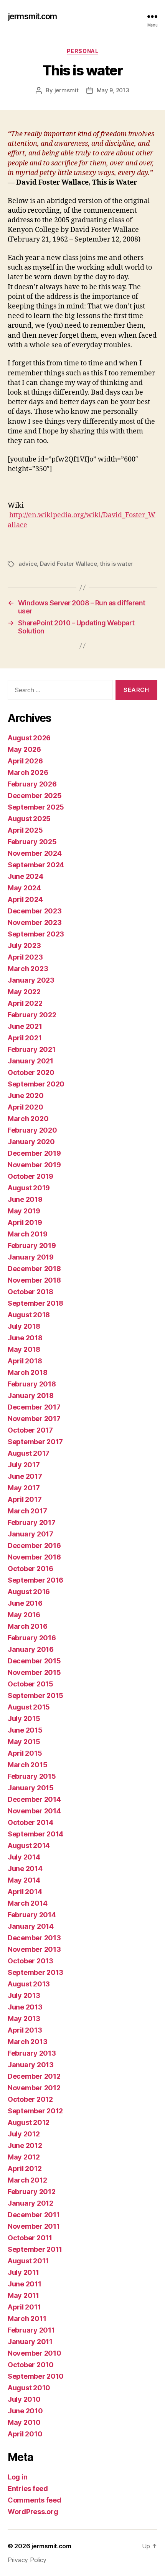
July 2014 (24, 1857)
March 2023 (28, 969)
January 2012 (31, 2203)
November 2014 (34, 1811)
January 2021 (31, 1061)
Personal (82, 51)
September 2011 (35, 2249)
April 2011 (24, 2307)
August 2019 (29, 1188)
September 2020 (36, 1084)
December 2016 (34, 1545)
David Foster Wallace (68, 564)
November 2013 (34, 1949)
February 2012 (32, 2192)
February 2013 (32, 2053)
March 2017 (27, 1511)
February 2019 (32, 1246)
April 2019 (25, 1222)
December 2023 (35, 911)
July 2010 (24, 2399)
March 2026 (28, 772)
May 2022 (24, 992)
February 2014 (32, 1915)
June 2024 (26, 876)
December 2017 (34, 1407)
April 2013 (25, 2030)
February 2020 (32, 1130)
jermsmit (67, 90)
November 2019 (34, 1165)
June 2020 (26, 1096)
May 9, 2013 (113, 90)
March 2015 (27, 1765)
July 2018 (24, 1326)
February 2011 (31, 2330)
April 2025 (25, 830)
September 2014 (35, 1834)
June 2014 (25, 1869)
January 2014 (31, 1926)
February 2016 (32, 1638)
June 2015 (25, 1730)
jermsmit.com (32, 16)
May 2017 (24, 1488)
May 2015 (24, 1742)
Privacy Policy (27, 2560)
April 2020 (25, 1107)
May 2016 (24, 1615)
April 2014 (25, 1892)
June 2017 (25, 1476)
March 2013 (27, 2042)
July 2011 (23, 2272)
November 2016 (34, 1557)
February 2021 (32, 1049)
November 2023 (35, 922)
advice (28, 564)
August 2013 (29, 1984)
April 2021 (25, 1038)
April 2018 (25, 1361)
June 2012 (25, 2145)
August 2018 (29, 1315)
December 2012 (34, 2076)
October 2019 (31, 1176)
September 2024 (36, 865)
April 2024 (25, 899)
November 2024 (35, 853)
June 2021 (25, 1026)
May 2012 (24, 2157)
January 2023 (31, 980)
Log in (17, 2477)
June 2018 (25, 1338)
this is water (116, 564)
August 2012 (29, 2122)
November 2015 (34, 1672)
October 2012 (30, 2099)
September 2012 (35, 2111)
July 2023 (24, 946)
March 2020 (28, 1119)
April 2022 (25, 1003)
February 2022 (32, 1015)
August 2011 (28, 2261)
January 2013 (31, 2065)
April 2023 (25, 957)
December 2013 (34, 1938)
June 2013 (25, 2007)
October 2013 (31, 1961)
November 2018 (34, 1280)
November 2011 (34, 2226)
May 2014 (24, 1880)
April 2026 (25, 761)
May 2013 (24, 2019)
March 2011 (27, 2319)
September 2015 (35, 1695)
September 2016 (35, 1580)
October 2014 (31, 1822)
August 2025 (29, 819)
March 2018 (27, 1372)
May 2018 (24, 1349)
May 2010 (24, 2422)
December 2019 (34, 1153)
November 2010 (35, 2353)
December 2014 (34, 1799)
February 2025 (32, 842)
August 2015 (29, 1707)
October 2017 (30, 1430)
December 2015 (34, 1661)
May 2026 (24, 749)
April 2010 (25, 2434)
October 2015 (31, 1684)
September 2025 (36, 807)
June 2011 (25, 2284)
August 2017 (29, 1453)
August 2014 (29, 1845)
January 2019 (31, 1257)
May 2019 (24, 1211)
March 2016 (27, 1626)
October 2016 (31, 1569)
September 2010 (36, 2376)
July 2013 (24, 1995)
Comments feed (35, 2500)
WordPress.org (33, 2512)
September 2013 (35, 1972)
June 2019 (25, 1199)
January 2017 (31, 1534)
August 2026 (29, 738)
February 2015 (32, 1776)
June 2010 (25, 2411)
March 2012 (27, 2180)
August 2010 (29, 2388)
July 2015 (24, 1719)
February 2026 (32, 784)
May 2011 (23, 2295)
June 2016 (25, 1603)
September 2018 (35, 1303)
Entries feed (28, 2489)
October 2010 (31, 2365)
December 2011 (34, 2215)
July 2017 (24, 1465)
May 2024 (24, 888)
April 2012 (25, 2169)
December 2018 (34, 1269)
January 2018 (31, 1395)
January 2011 (30, 2342)
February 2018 (32, 1384)
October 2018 (31, 1292)
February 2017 (32, 1522)
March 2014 (27, 1903)
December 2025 (35, 796)
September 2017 (35, 1442)
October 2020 (31, 1072)
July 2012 (24, 2134)
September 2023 (36, 934)
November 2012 (34, 2088)
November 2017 (34, 1419)
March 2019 (27, 1234)
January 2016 (31, 1649)
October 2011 (30, 2238)
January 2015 (31, 1788)
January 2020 (31, 1142)
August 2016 (29, 1592)
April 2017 (25, 1499)
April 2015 (25, 1753)
